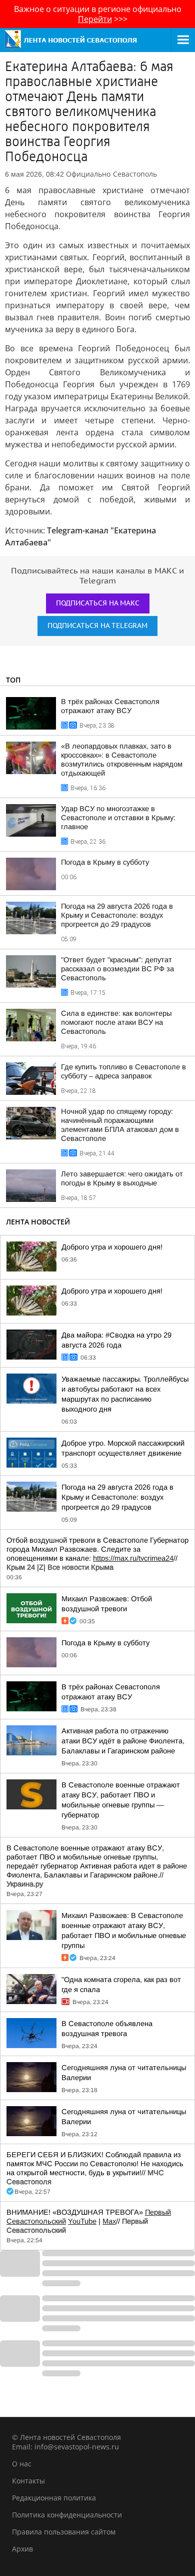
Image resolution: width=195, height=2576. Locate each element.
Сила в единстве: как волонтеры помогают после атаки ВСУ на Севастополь (116, 1022)
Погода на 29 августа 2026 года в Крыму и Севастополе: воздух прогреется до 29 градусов (117, 915)
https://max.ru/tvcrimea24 (133, 1558)
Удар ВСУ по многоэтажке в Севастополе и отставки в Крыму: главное (118, 818)
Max (109, 2221)
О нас (22, 2464)
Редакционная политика (54, 2498)
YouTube (82, 2221)
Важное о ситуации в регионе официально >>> (98, 14)
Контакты (28, 2481)
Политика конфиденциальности (67, 2515)
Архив (22, 2549)
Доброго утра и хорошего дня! (112, 1247)
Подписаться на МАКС (98, 603)
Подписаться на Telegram (97, 626)
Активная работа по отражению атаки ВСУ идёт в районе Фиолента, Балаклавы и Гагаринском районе (123, 1741)
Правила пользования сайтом (64, 2532)
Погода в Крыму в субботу (105, 862)
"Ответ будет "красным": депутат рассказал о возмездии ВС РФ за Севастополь (117, 969)
